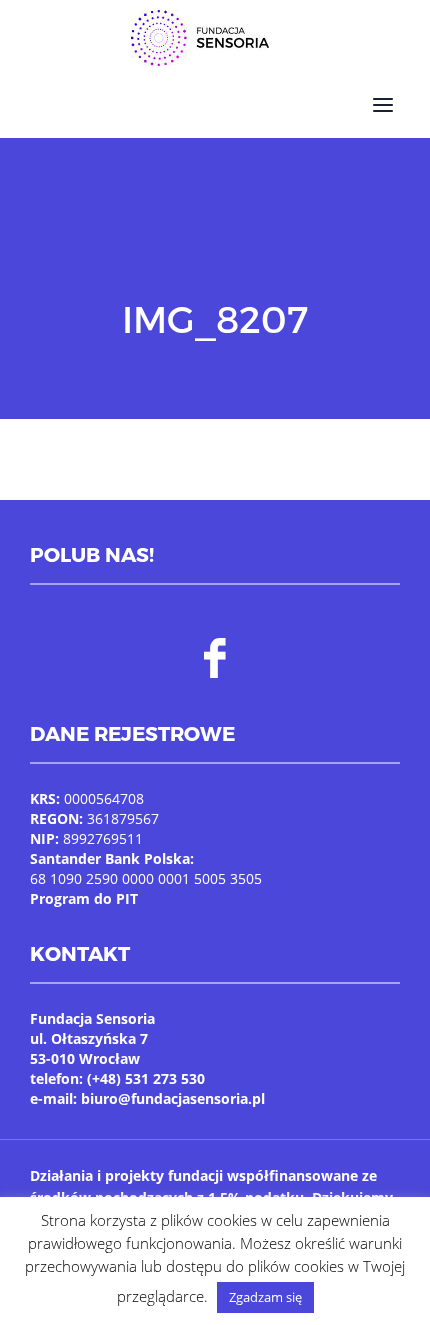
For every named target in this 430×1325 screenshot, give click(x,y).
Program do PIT (84, 898)
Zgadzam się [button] (265, 1297)
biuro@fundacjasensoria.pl (173, 1098)
